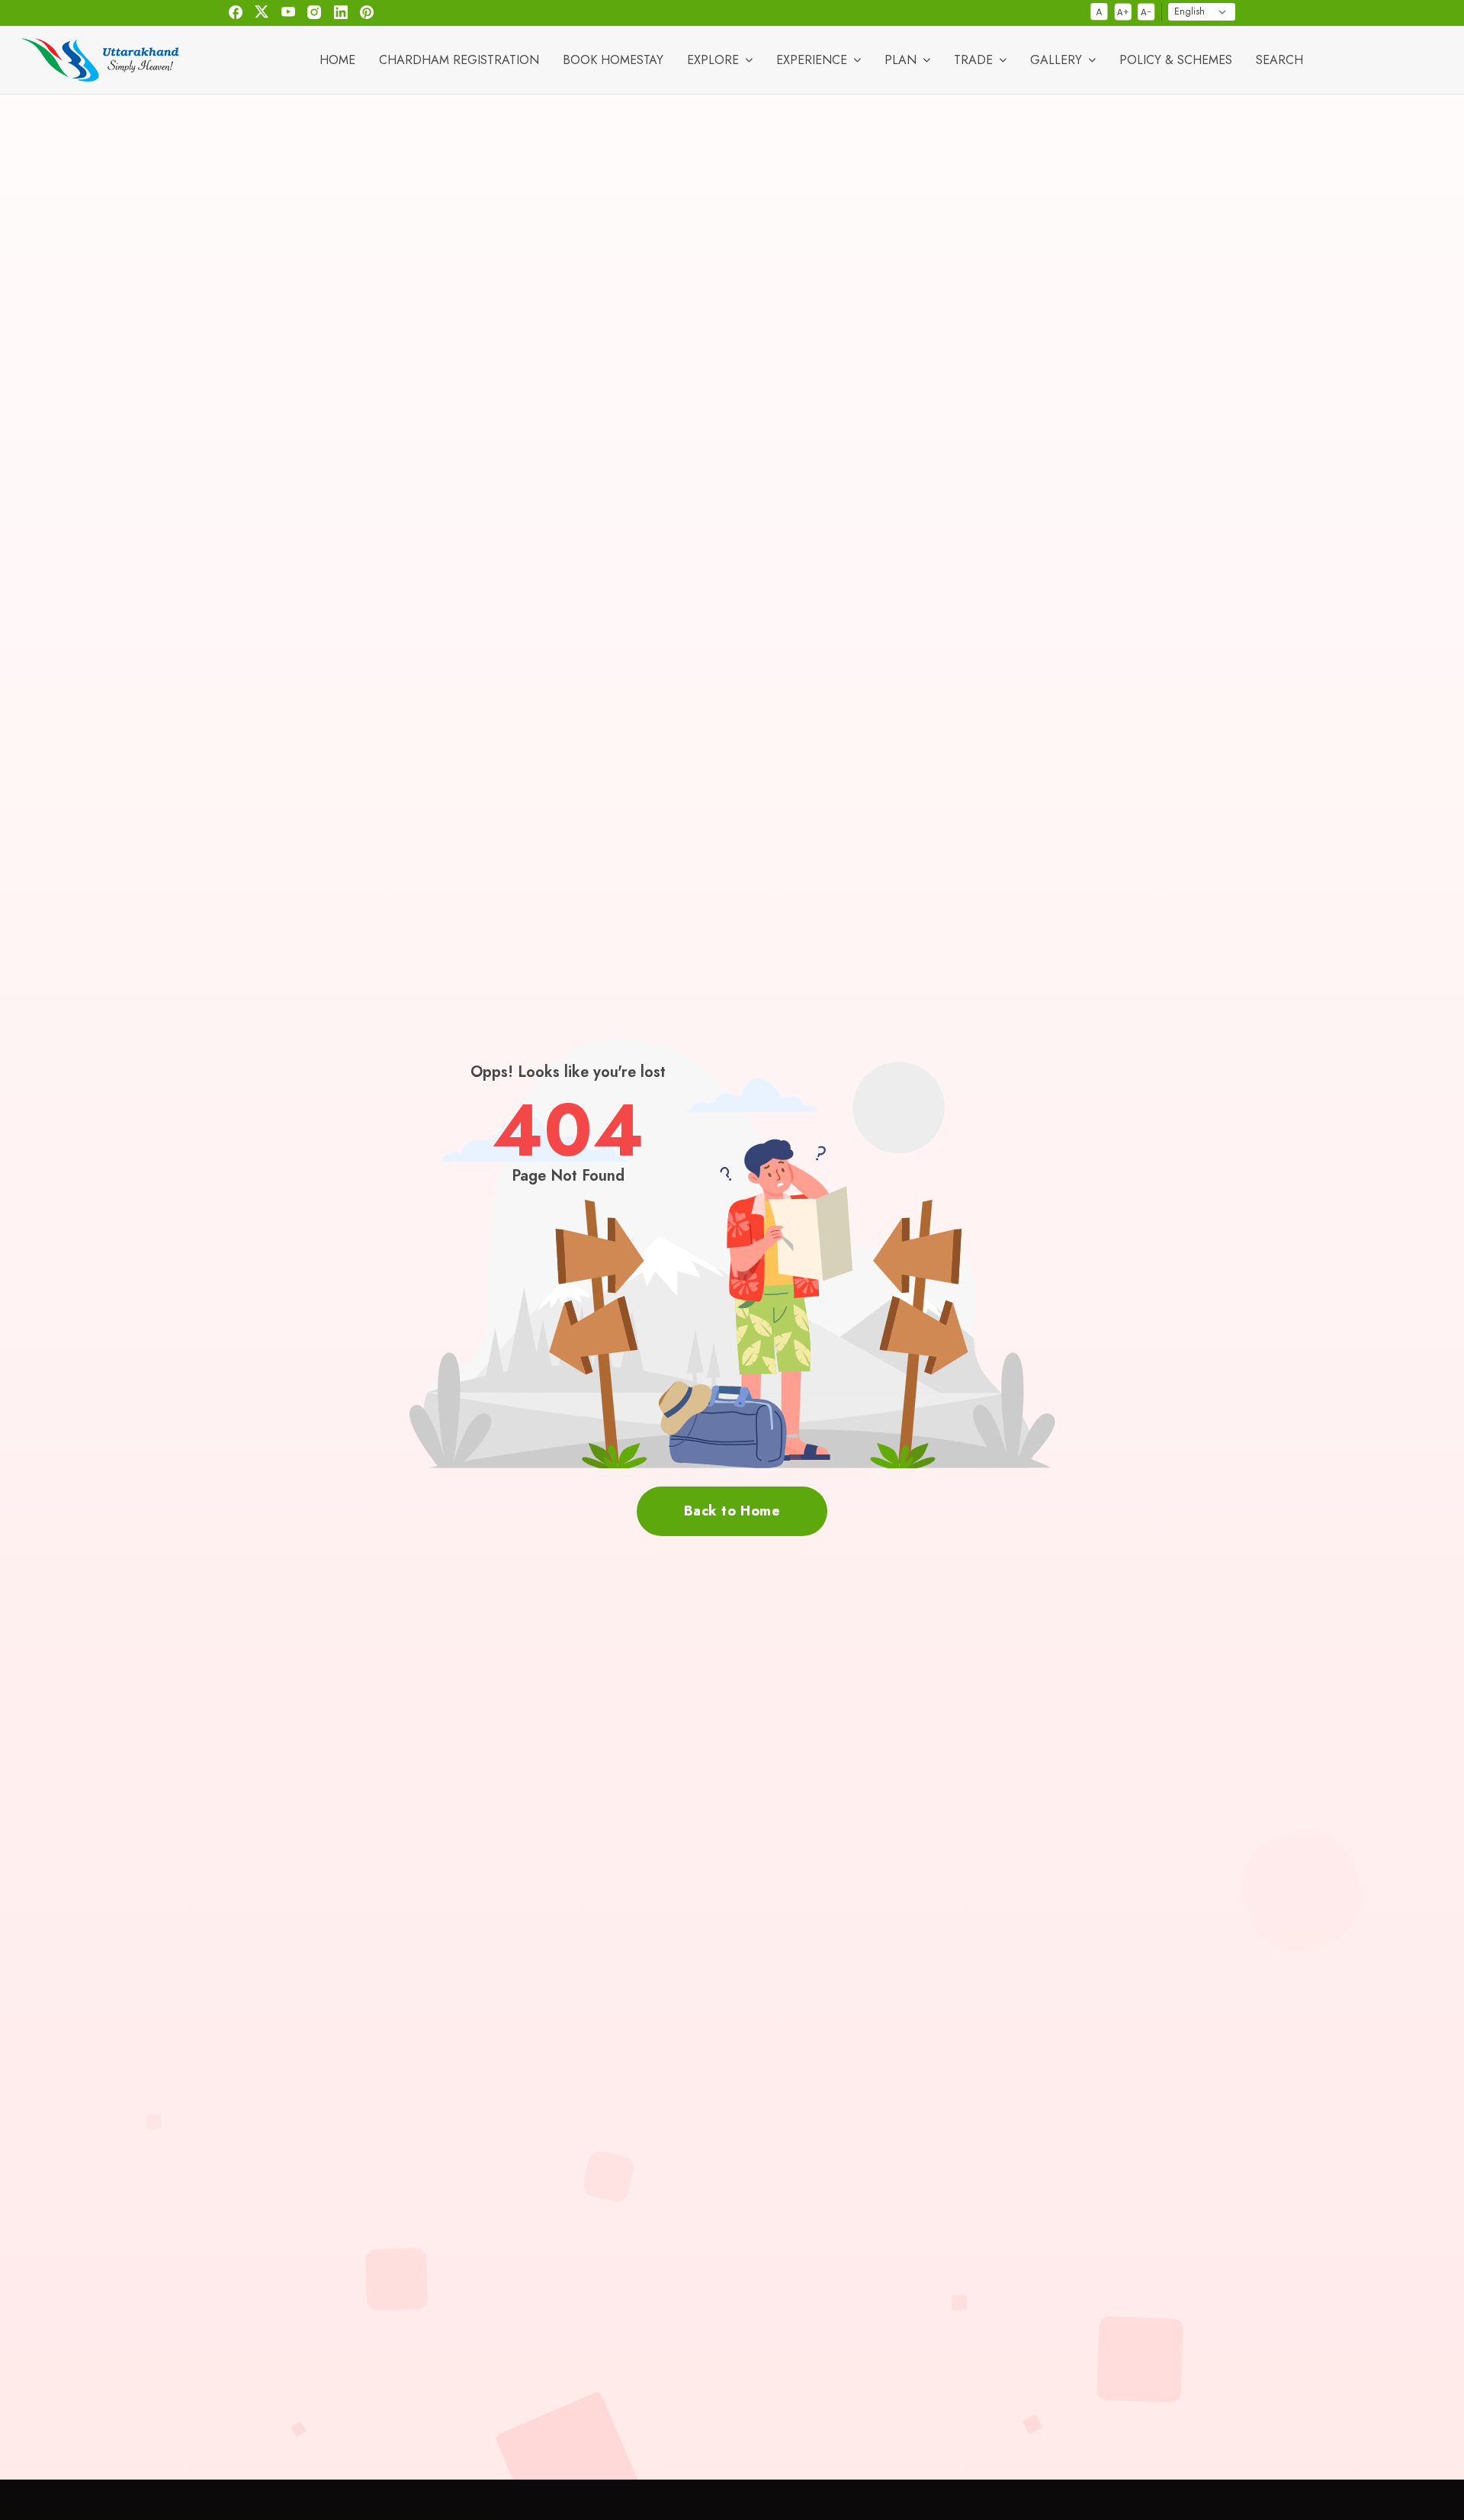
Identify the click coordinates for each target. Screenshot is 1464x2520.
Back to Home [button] (732, 1511)
